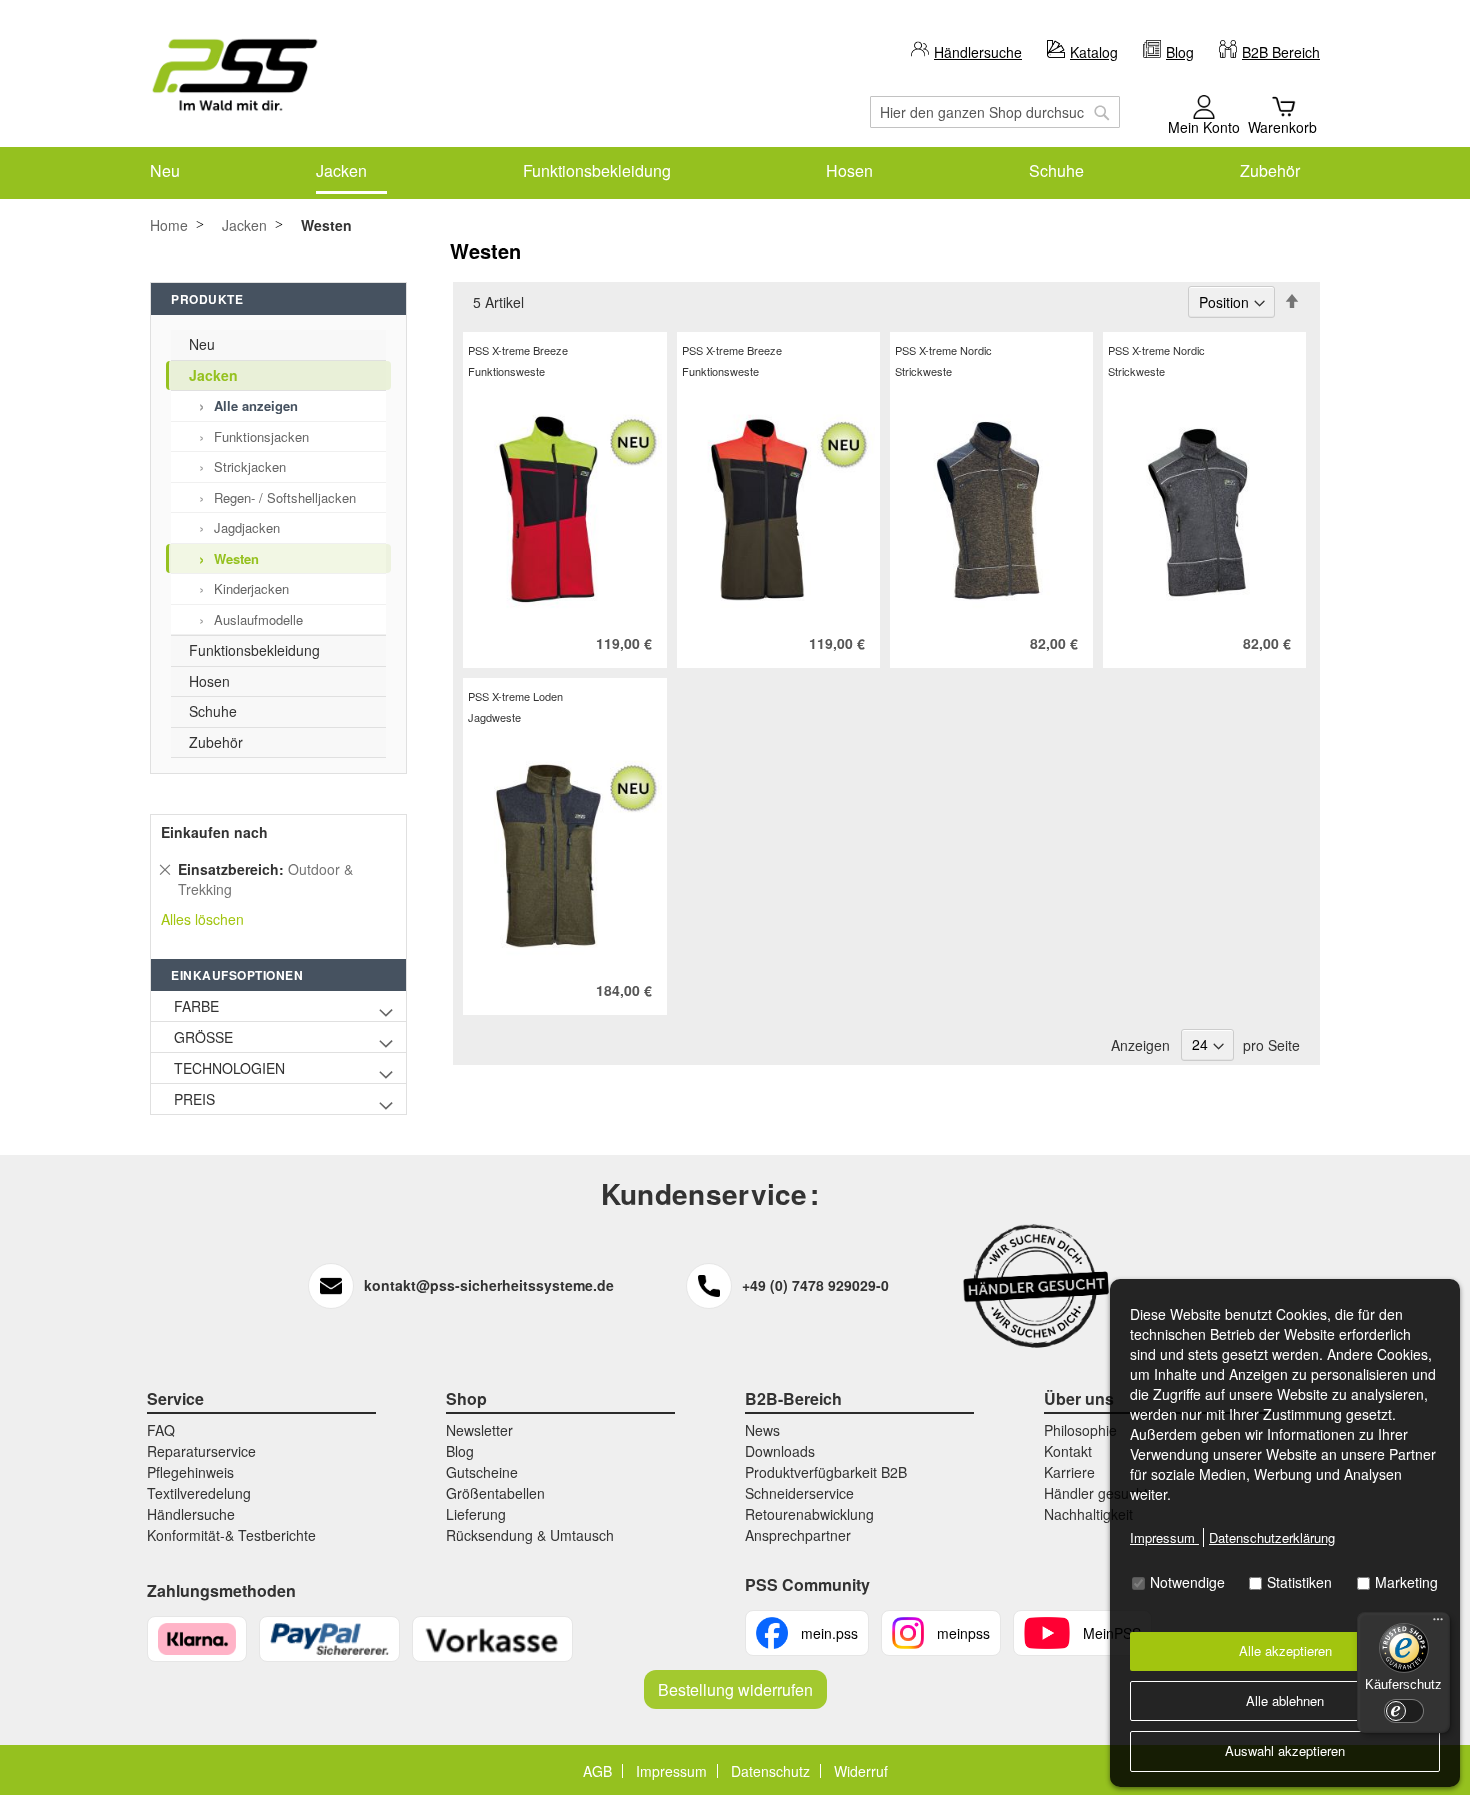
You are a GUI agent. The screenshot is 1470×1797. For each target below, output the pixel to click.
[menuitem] (165, 170)
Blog (1180, 52)
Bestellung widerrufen (735, 1689)
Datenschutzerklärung (1272, 1537)
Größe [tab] (203, 1037)
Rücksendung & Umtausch (530, 1535)
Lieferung (476, 1514)
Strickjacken (250, 466)
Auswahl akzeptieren (1285, 1750)
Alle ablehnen (1285, 1700)
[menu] (735, 170)
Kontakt (1068, 1451)
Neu (202, 344)
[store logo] (235, 75)
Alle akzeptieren (1285, 1650)
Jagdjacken (247, 527)
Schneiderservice (799, 1493)
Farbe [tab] (196, 1006)
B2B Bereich (1281, 52)
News (762, 1430)
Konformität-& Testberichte (231, 1535)
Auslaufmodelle (258, 619)
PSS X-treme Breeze (518, 350)
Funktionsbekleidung (254, 650)
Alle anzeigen (256, 405)
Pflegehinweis (190, 1472)
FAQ (161, 1430)
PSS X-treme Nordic (943, 350)
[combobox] (995, 112)
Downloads (780, 1451)
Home (169, 225)
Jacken (244, 225)
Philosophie (1080, 1430)
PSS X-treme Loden (515, 696)
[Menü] (1438, 1624)
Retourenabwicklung (809, 1514)
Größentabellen (495, 1493)
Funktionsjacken (261, 436)
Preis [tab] (194, 1099)
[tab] (1295, 304)
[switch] (1404, 1711)
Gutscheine (482, 1472)
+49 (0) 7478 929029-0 (815, 1285)
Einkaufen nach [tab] (214, 832)
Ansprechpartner (798, 1535)
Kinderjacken (251, 588)
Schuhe (213, 711)
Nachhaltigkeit (1088, 1514)
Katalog (1094, 52)
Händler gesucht (1096, 1493)
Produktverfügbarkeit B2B (826, 1472)
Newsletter (479, 1430)
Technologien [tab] (229, 1068)
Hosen (209, 681)
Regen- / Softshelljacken (285, 497)
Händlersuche (978, 52)
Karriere (1069, 1472)
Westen (236, 558)
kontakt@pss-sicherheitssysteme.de (489, 1285)
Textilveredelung (199, 1493)
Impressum (1164, 1537)
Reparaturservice (201, 1451)
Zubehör (216, 742)
